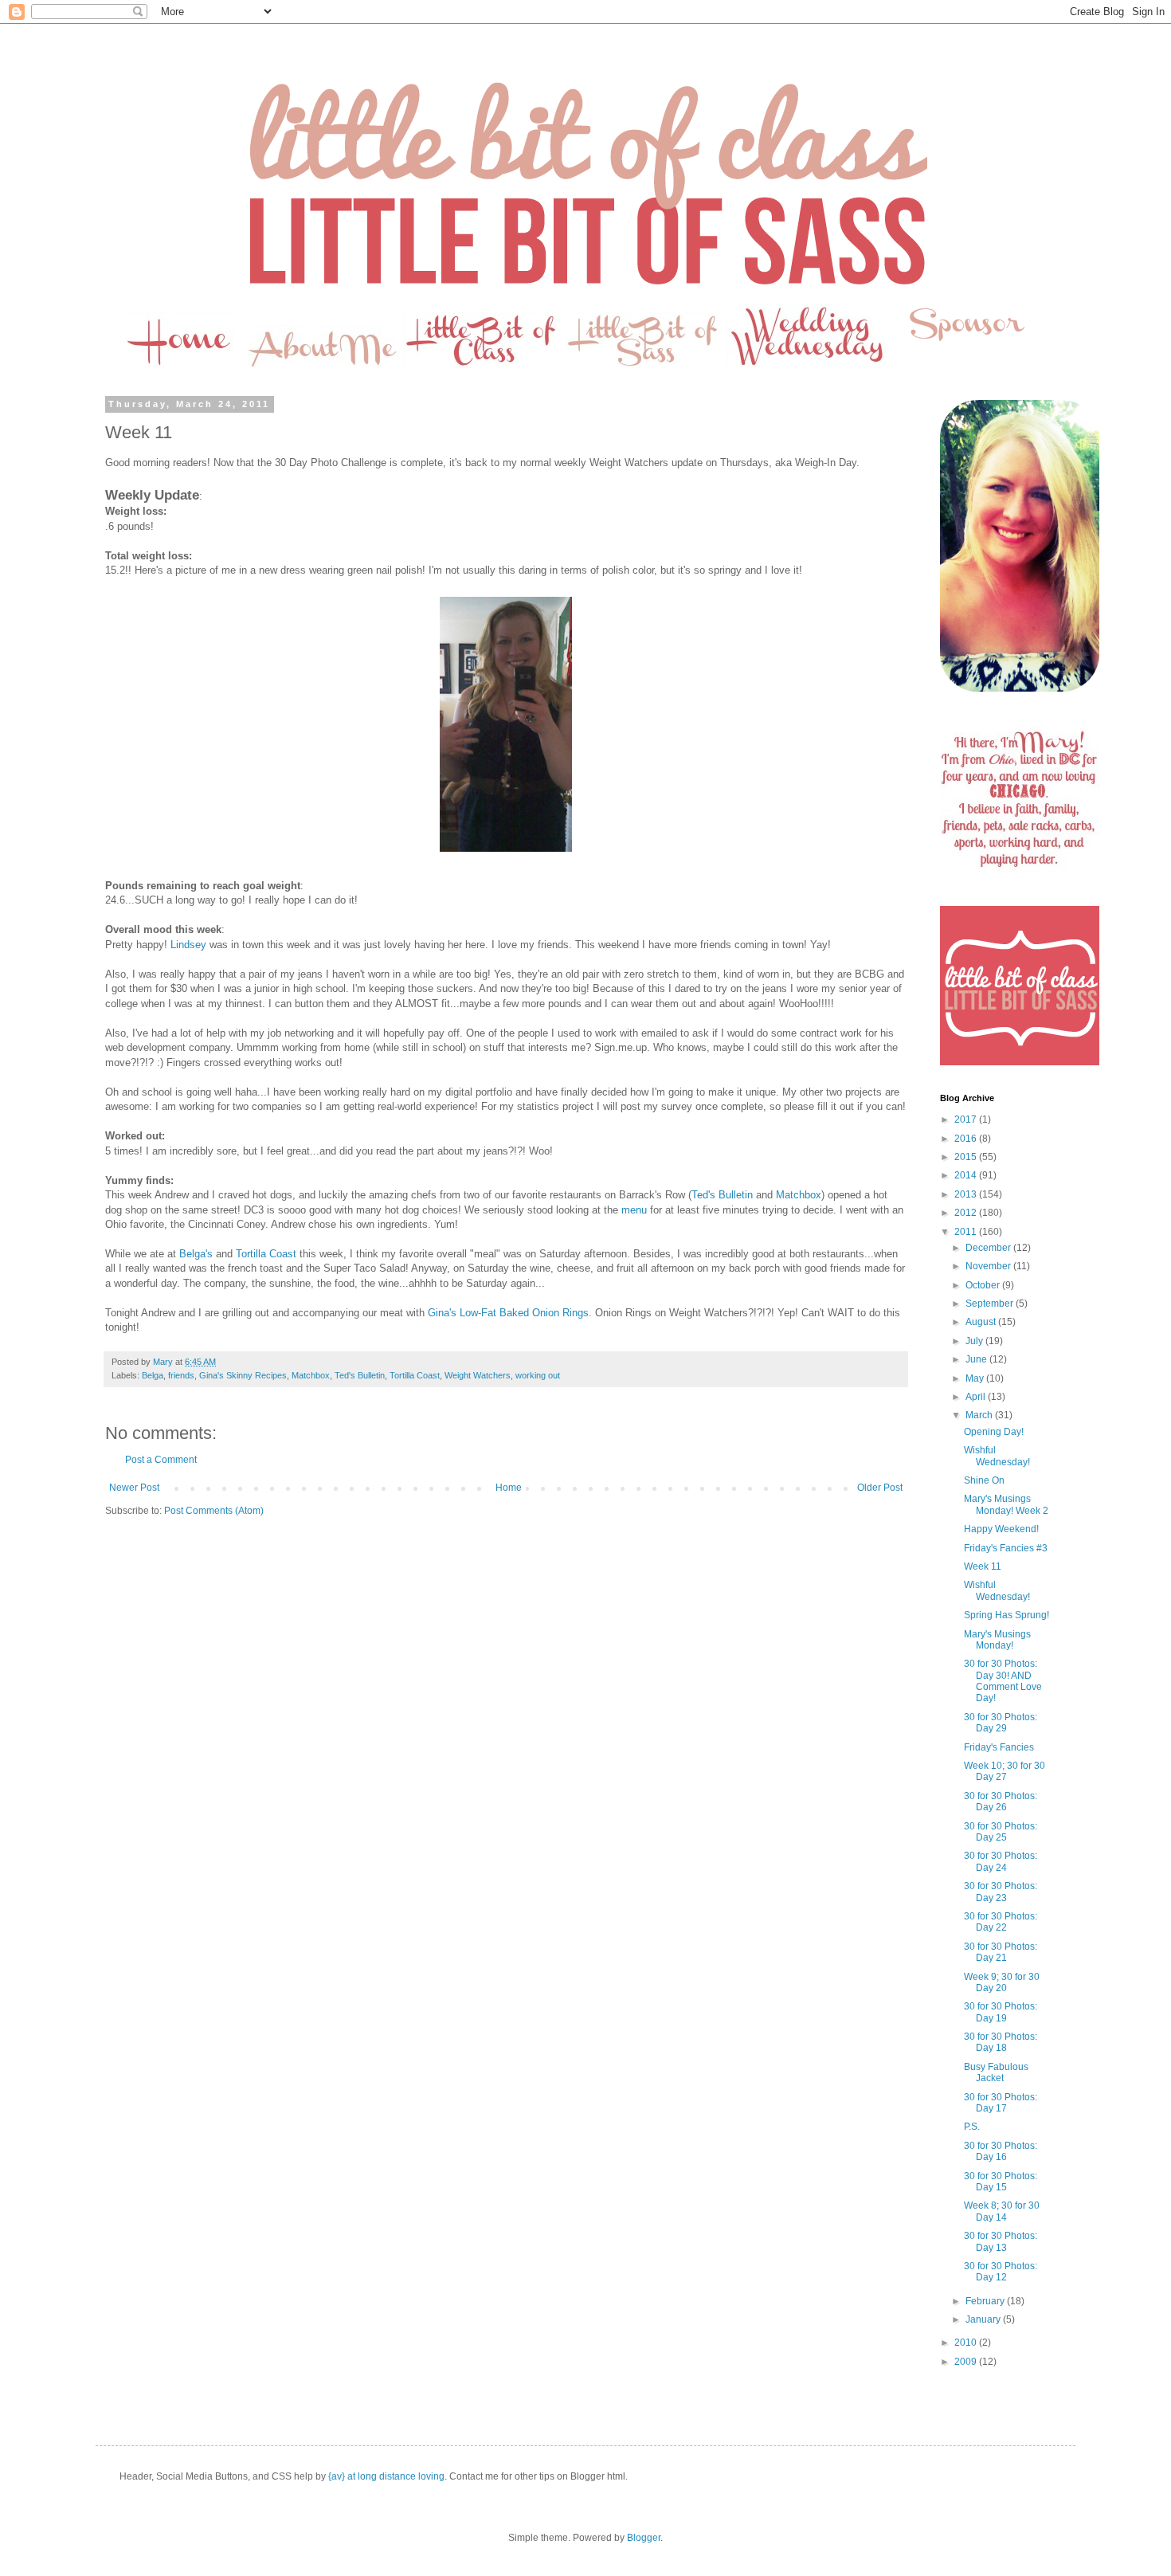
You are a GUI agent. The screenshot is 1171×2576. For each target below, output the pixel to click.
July (975, 1341)
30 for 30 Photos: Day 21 (1001, 1952)
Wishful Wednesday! (997, 1456)
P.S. (972, 2127)
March (980, 1415)
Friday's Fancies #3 (1006, 1548)
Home (509, 1488)
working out (538, 1375)
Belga (153, 1375)
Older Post (880, 1488)
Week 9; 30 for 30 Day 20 (1002, 1982)
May (976, 1378)
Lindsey (188, 945)
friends (181, 1375)
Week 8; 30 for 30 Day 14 (1002, 2211)
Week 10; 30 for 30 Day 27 (1005, 1771)
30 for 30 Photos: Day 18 (1001, 2042)
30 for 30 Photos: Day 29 (1001, 1723)
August (982, 1322)
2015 (967, 1157)
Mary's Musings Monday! (997, 1640)
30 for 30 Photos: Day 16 (1001, 2151)
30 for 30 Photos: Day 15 (1001, 2182)
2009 (967, 2362)
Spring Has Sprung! (1007, 1615)
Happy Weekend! (1001, 1529)
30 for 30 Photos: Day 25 (1001, 1832)
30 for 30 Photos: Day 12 (1001, 2272)
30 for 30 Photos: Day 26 (1001, 1802)
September (991, 1304)
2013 (967, 1194)
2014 (967, 1175)
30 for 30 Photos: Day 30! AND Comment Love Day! (1003, 1681)
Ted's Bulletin (722, 1195)
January (984, 2319)
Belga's (196, 1254)
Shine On (984, 1480)
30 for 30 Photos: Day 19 (1001, 2012)
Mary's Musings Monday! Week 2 (1006, 1504)
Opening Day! (994, 1432)
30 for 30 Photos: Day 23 (1001, 1892)
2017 (967, 1119)
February (986, 2301)
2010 (967, 2343)
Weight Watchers (478, 1375)
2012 (967, 1213)
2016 (967, 1139)
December (989, 1248)
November (989, 1266)
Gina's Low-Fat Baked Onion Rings (508, 1313)
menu (634, 1210)
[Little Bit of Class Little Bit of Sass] (1020, 1062)
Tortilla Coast (266, 1254)
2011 (967, 1232)
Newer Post (134, 1488)
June (977, 1359)
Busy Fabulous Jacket (996, 2072)
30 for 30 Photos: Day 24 (1001, 1861)
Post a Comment (161, 1460)
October (984, 1285)
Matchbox (799, 1195)
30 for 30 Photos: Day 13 (1001, 2241)
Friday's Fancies (999, 1747)
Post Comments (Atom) (214, 1511)
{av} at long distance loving (386, 2476)
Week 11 (983, 1566)
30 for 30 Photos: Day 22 (1001, 1922)
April (977, 1397)
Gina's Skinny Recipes (243, 1375)
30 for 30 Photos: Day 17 (1001, 2103)
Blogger (644, 2538)
